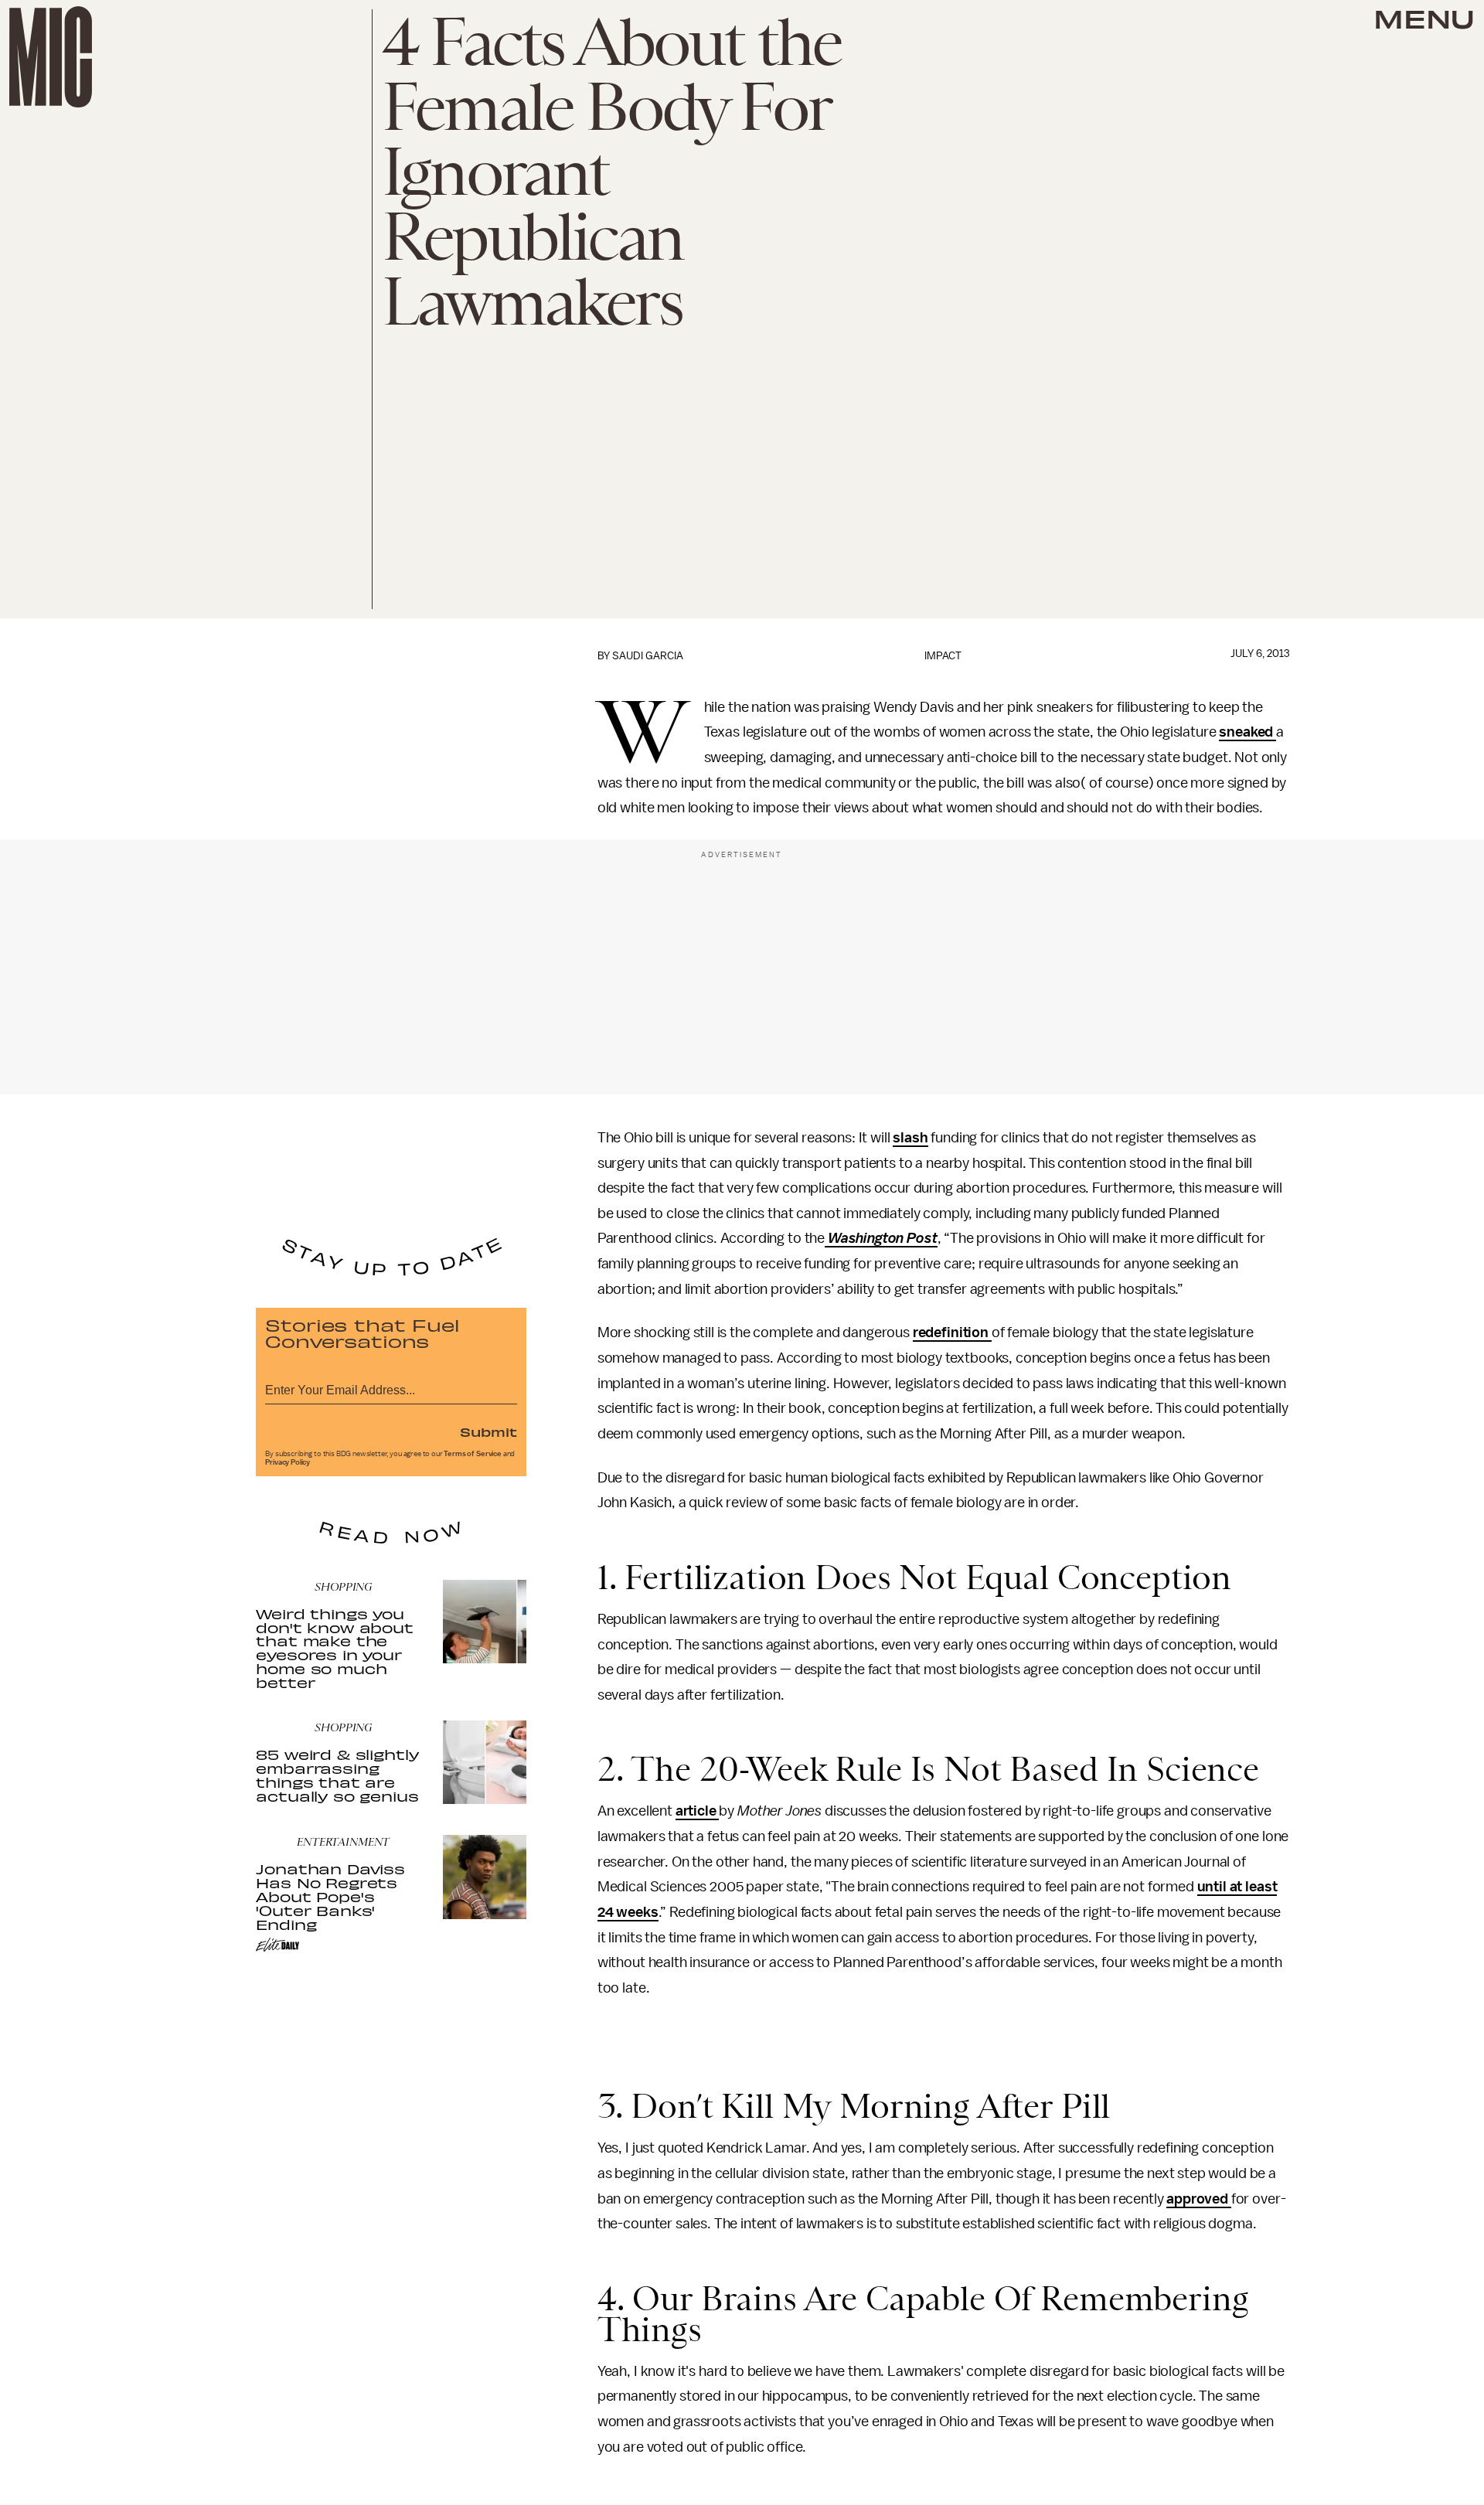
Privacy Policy (288, 1462)
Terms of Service (472, 1454)
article (698, 1811)
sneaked (1247, 732)
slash (910, 1138)
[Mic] (51, 57)
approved (1199, 2199)
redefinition (952, 1332)
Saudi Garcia (648, 656)
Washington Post (881, 1238)
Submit (488, 1431)
